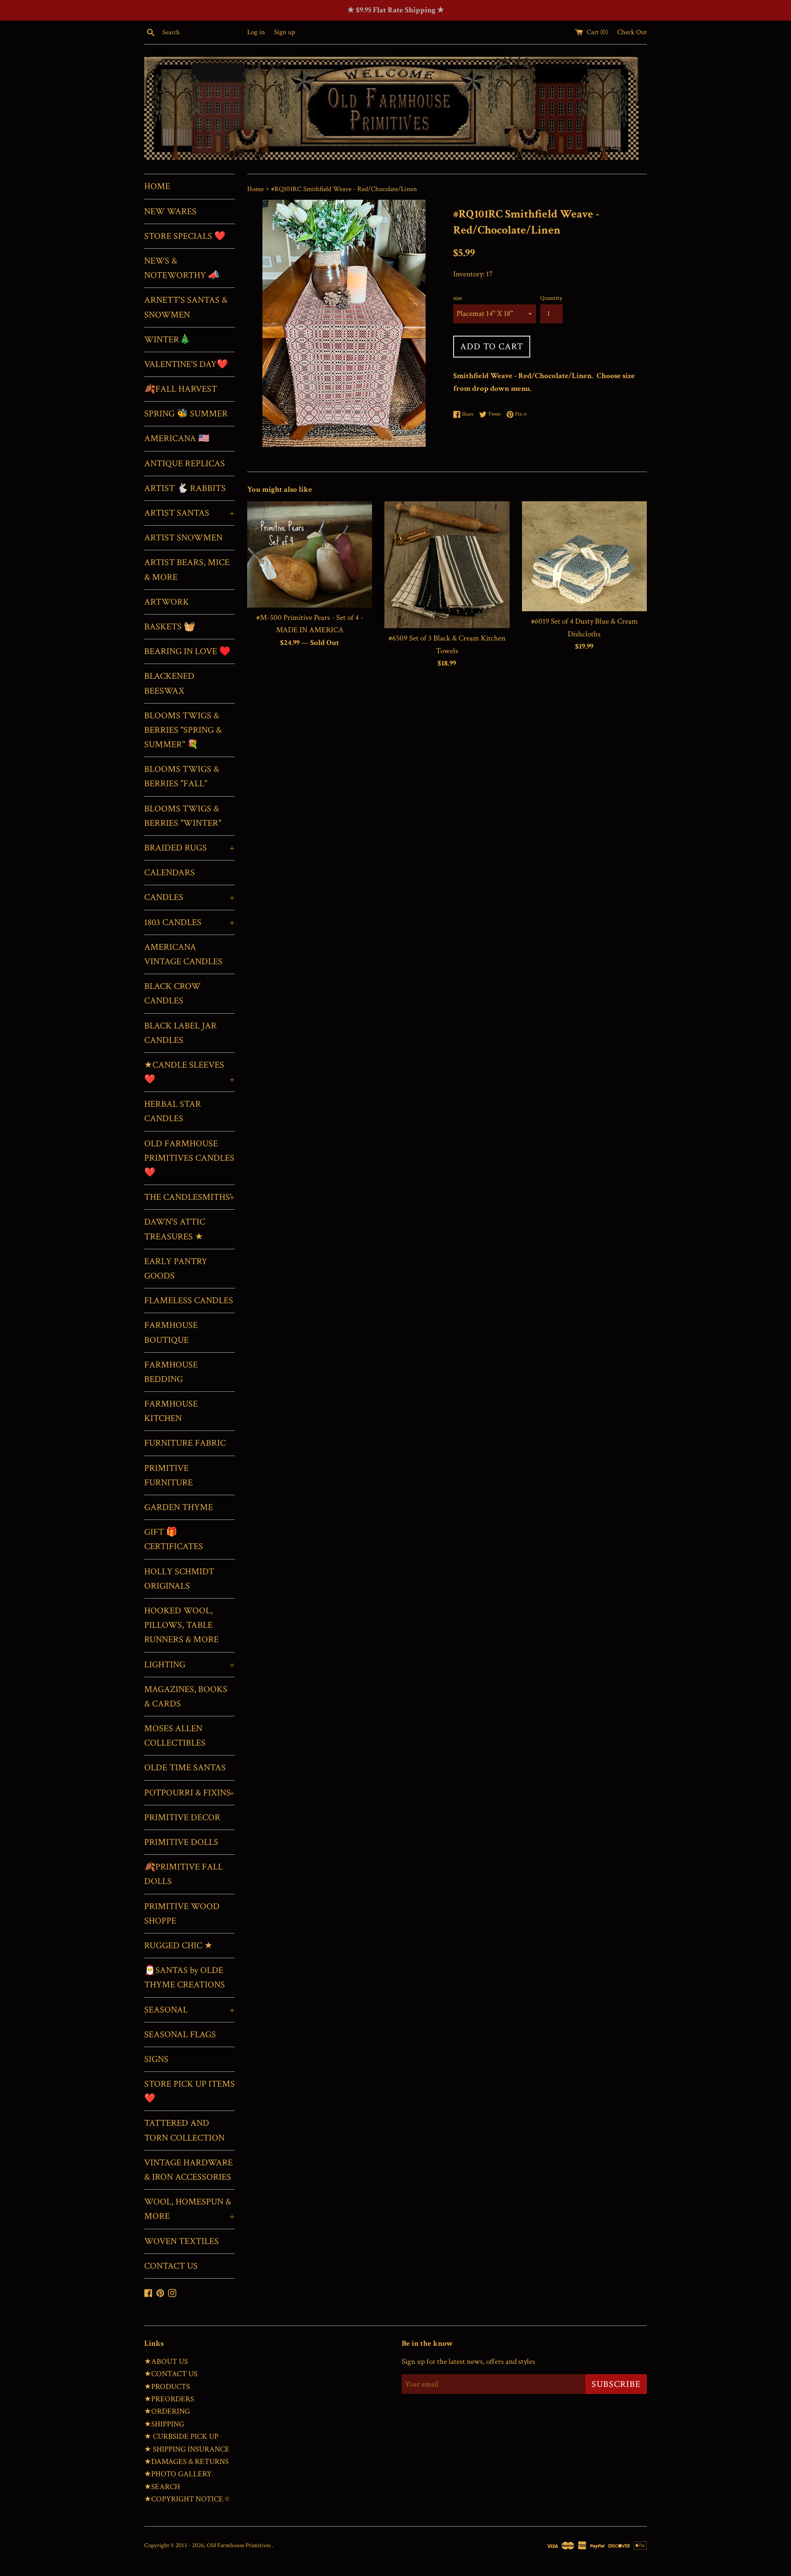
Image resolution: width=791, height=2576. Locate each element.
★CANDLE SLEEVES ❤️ (190, 1072)
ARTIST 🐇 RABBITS (185, 488)
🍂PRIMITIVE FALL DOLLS (184, 1874)
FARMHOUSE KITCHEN (171, 1411)
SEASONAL (190, 2010)
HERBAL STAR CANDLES (173, 1111)
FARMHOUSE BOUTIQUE (171, 1332)
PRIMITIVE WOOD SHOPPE (182, 1914)
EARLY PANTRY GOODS (176, 1269)
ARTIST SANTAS (190, 513)
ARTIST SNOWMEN (183, 538)
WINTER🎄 (167, 340)
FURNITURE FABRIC (185, 1443)
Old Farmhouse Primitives (239, 2545)
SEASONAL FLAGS (180, 2035)
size (458, 298)
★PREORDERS (169, 2399)
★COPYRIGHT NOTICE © (187, 2499)
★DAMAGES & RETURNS (186, 2462)
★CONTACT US (171, 2374)
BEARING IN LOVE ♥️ (187, 651)
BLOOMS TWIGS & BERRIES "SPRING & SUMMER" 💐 (183, 730)
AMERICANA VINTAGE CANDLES (183, 954)
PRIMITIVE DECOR (182, 1817)
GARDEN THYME (179, 1507)
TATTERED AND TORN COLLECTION (184, 2130)
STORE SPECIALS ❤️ (185, 236)
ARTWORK (167, 602)
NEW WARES (170, 212)
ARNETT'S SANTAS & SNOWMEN (186, 307)
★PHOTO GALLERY (178, 2474)
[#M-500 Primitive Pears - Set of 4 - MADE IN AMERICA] (310, 554)
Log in (256, 32)
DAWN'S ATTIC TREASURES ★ (175, 1229)
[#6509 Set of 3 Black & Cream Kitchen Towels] (447, 565)
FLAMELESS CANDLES (189, 1301)
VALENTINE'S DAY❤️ (186, 364)
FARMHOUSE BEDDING (171, 1372)
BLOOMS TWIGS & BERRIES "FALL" (182, 776)
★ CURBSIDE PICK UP (181, 2437)
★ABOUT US (166, 2362)
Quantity (551, 298)
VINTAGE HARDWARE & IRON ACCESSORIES (188, 2170)
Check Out (632, 32)
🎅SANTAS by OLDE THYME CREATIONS (185, 1978)
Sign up (284, 32)
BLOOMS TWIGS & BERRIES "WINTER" (183, 816)
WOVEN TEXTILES (181, 2241)
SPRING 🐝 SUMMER (186, 414)
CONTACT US (171, 2266)
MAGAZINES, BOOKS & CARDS (186, 1697)
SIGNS (156, 2059)
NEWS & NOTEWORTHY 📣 (182, 268)
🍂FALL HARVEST (181, 389)
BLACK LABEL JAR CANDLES (180, 1033)
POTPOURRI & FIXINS (190, 1793)
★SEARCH (162, 2487)
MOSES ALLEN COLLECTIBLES (175, 1736)
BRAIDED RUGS (190, 848)
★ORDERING (167, 2411)
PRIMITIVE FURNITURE (168, 1475)
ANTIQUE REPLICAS (185, 464)
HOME (157, 186)
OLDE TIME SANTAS (185, 1768)
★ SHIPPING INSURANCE (187, 2449)
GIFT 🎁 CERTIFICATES (174, 1539)
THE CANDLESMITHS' (190, 1197)
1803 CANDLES (190, 922)
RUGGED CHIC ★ (178, 1946)
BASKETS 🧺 (170, 627)
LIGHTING (190, 1665)
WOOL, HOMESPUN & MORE (190, 2209)
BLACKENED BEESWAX (169, 683)
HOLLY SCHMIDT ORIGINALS (179, 1579)
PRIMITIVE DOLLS (181, 1842)
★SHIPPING (164, 2424)
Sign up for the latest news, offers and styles (468, 2362)
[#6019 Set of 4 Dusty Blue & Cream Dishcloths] (584, 556)
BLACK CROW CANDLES (172, 993)
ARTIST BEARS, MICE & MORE (187, 570)
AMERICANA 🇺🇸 (177, 438)
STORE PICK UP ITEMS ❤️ (190, 2091)
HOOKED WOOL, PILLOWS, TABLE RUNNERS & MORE (181, 1625)
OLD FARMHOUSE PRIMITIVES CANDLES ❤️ (189, 1158)
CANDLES (190, 897)
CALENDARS (170, 873)
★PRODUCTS (167, 2387)
